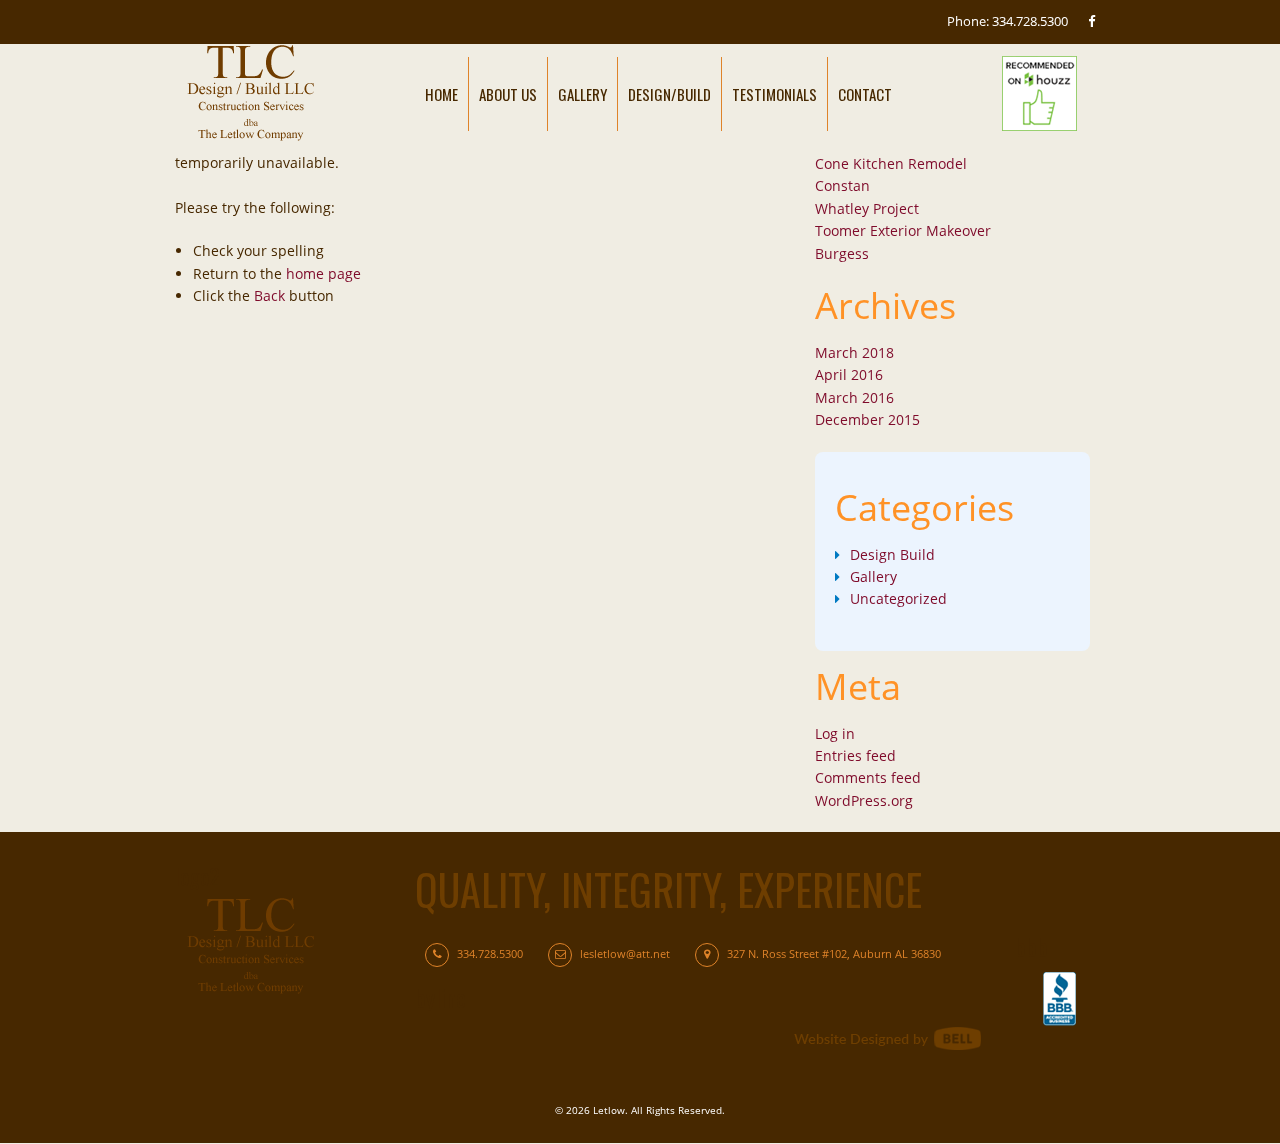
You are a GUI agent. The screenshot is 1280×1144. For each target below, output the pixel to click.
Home (441, 94)
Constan (842, 185)
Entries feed (855, 755)
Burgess (842, 253)
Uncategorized (898, 598)
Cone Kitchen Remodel (891, 163)
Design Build (892, 554)
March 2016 (854, 397)
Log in (835, 733)
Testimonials (774, 94)
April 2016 (849, 374)
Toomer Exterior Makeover (903, 230)
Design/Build (669, 94)
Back (269, 295)
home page (323, 273)
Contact (865, 94)
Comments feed (868, 777)
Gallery (582, 94)
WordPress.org (864, 800)
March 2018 (854, 352)
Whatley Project (867, 208)
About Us (508, 94)
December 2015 (867, 419)
